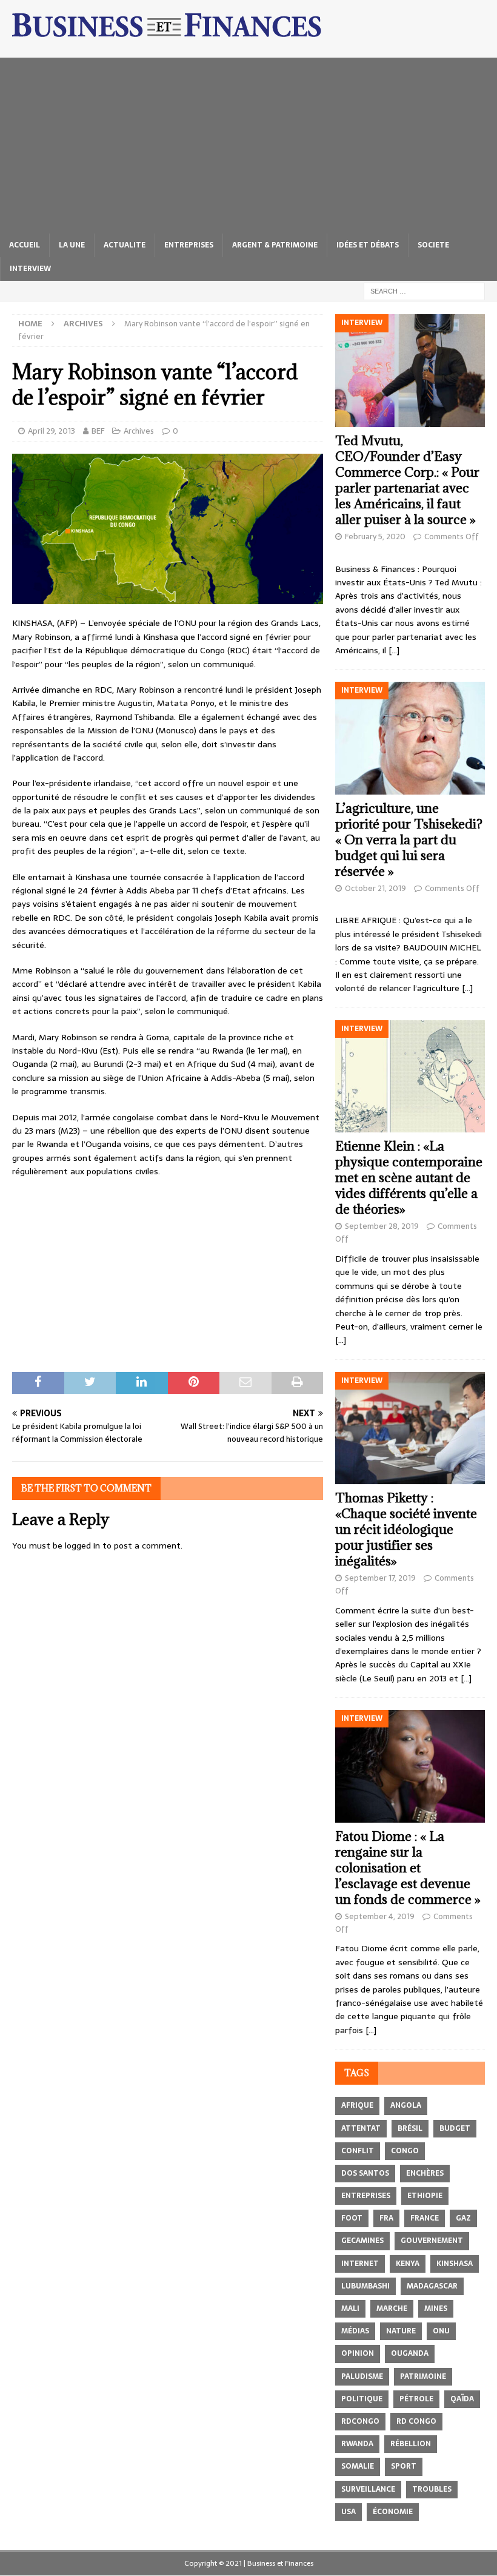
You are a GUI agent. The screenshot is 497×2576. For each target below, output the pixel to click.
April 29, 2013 (52, 431)
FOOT (352, 2218)
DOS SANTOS (365, 2173)
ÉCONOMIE (393, 2512)
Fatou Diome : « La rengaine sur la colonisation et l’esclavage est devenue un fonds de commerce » (408, 1868)
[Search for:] (424, 291)
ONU (441, 2331)
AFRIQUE (357, 2105)
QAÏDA (462, 2399)
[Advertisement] (248, 143)
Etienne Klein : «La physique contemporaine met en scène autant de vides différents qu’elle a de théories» (409, 1178)
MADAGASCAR (432, 2286)
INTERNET (360, 2264)
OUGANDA (410, 2353)
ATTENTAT (361, 2128)
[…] (394, 650)
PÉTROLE (416, 2399)
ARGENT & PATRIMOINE (275, 245)
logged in (82, 1545)
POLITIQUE (362, 2399)
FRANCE (425, 2218)
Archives (139, 431)
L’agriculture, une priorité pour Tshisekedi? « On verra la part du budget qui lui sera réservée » (409, 840)
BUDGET (455, 2128)
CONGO (405, 2151)
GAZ (463, 2218)
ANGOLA (406, 2105)
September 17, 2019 (380, 1578)
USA (349, 2512)
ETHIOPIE (425, 2196)
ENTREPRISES (189, 245)
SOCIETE (433, 245)
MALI (350, 2309)
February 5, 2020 (375, 536)
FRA (386, 2218)
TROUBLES (432, 2489)
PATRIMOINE (423, 2376)
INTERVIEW (30, 269)
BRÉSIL (410, 2128)
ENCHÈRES (425, 2173)
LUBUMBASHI (365, 2286)
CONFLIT (358, 2151)
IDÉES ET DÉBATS (368, 245)
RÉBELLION (411, 2444)
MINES (436, 2309)
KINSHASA (455, 2264)
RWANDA (357, 2444)
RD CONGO (416, 2421)
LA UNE (72, 245)
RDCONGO (360, 2421)
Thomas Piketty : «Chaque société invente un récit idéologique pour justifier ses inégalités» (406, 1529)
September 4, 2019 (380, 1916)
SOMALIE (358, 2466)
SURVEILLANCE (368, 2489)
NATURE (401, 2331)
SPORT (404, 2466)
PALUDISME (362, 2376)
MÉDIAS (355, 2331)
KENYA (408, 2264)
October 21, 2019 (375, 888)
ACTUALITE (125, 245)
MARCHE (392, 2309)
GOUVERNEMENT (432, 2241)
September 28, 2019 (382, 1226)
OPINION (358, 2353)
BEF (98, 431)
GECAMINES (362, 2241)
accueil (25, 245)
